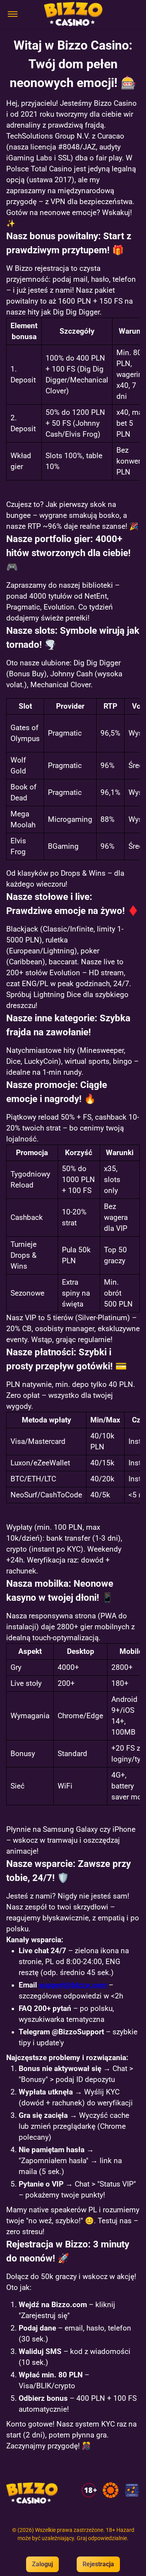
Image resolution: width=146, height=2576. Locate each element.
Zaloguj (42, 2564)
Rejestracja (98, 2564)
